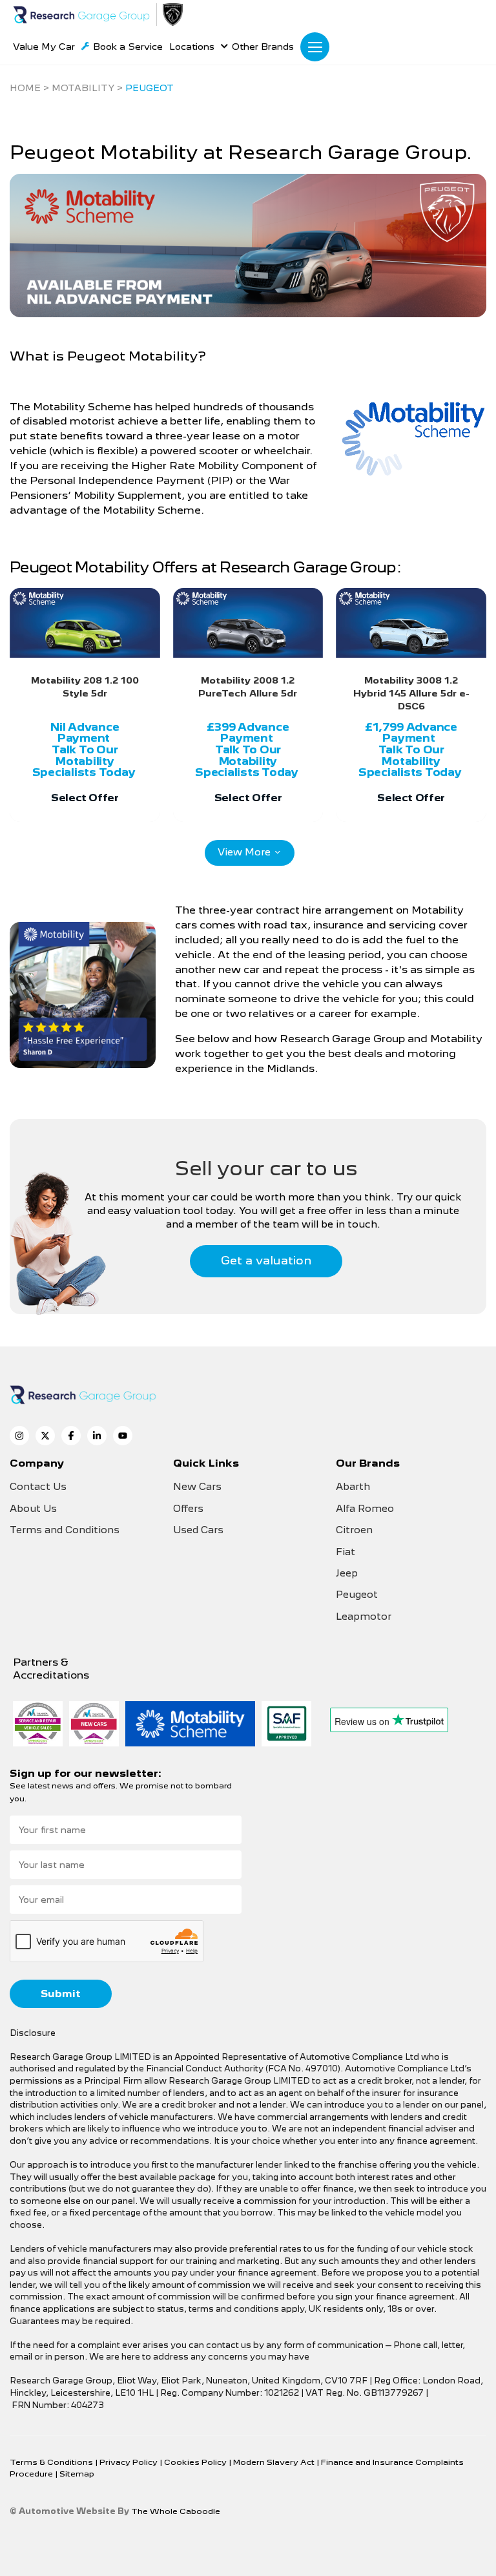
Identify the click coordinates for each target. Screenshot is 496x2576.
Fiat (346, 1552)
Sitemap (77, 2474)
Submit (61, 1994)
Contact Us (38, 1487)
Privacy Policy (129, 2462)
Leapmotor (364, 1617)
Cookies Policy (196, 2462)
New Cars (197, 1487)
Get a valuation (266, 1260)
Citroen (354, 1530)
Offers (188, 1509)
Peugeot (357, 1595)
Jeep (347, 1573)
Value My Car (44, 47)
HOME (25, 88)
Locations (192, 47)
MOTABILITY (83, 88)
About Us (33, 1509)
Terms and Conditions (65, 1530)
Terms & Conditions (52, 2462)
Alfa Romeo (365, 1509)
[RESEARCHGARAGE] (81, 15)
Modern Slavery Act (275, 2462)
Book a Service (128, 47)
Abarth (353, 1487)
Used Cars (198, 1530)
